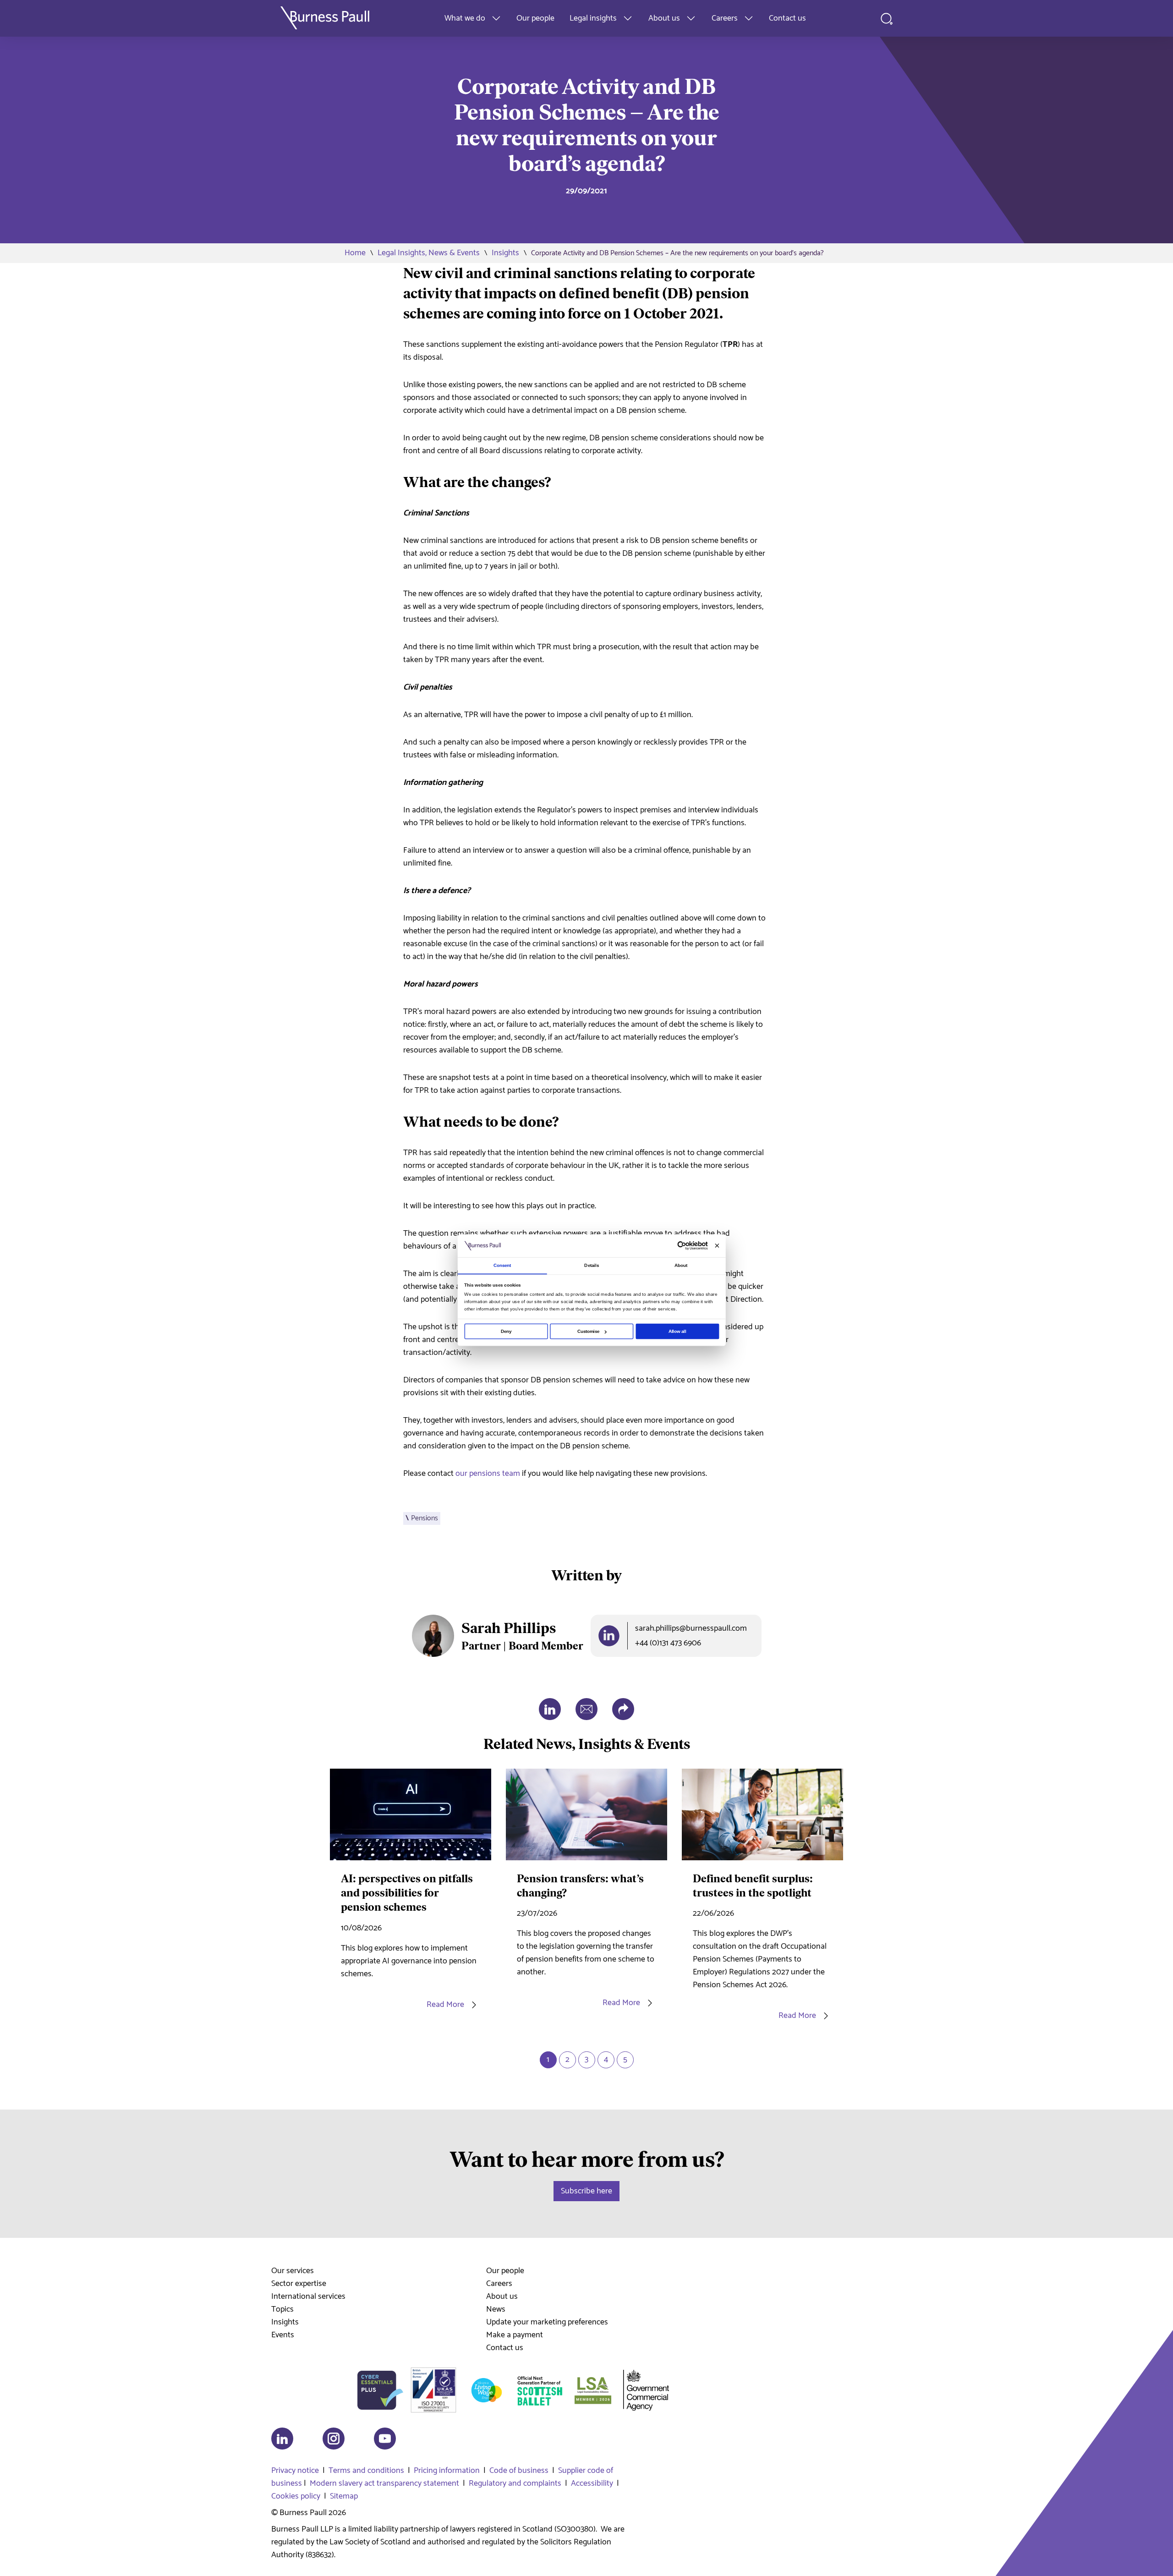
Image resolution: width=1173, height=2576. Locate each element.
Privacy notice (295, 2471)
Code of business (519, 2471)
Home (355, 253)
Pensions (425, 1518)
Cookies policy (296, 2496)
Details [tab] (592, 1265)
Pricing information (447, 2471)
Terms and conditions (366, 2471)
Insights (505, 253)
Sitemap (344, 2496)
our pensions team (488, 1474)
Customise (589, 1331)
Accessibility (592, 2483)
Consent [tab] (502, 1265)
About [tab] (681, 1265)
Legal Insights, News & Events (429, 253)
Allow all (677, 1331)
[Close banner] (717, 1246)
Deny (506, 1331)
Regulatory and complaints (515, 2483)
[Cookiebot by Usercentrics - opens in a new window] (682, 1246)
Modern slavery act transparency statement (384, 2483)
